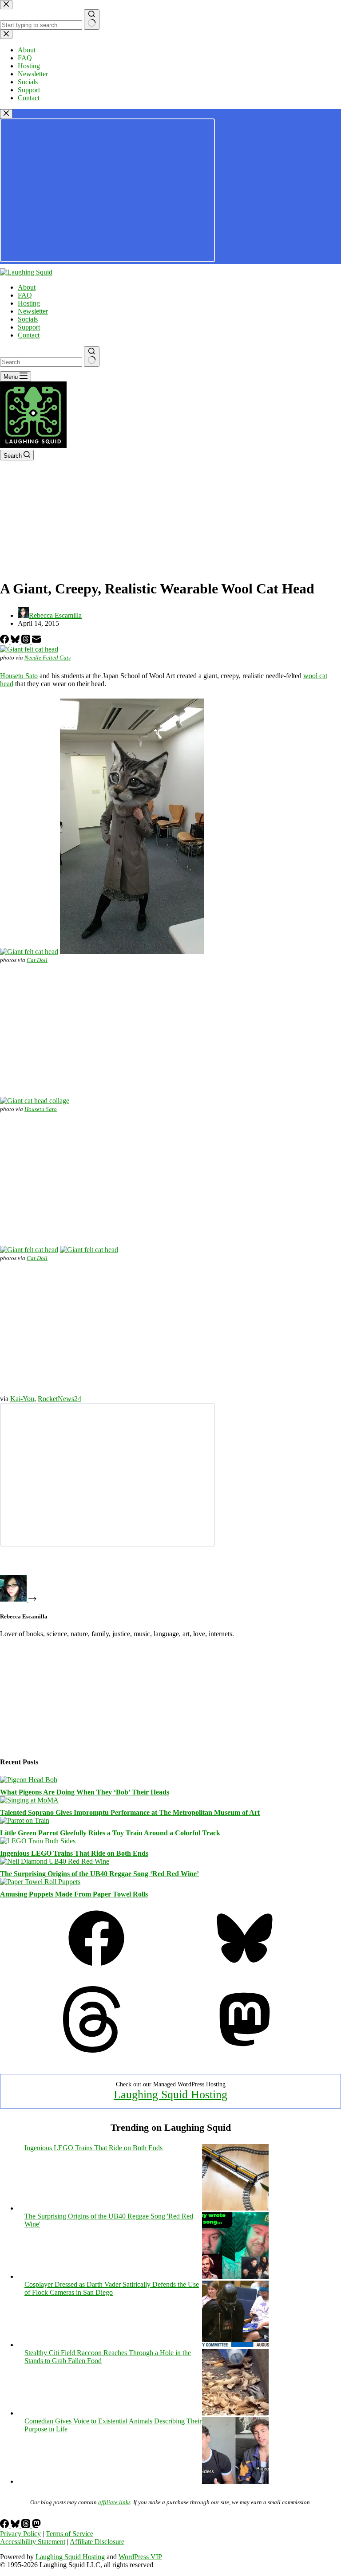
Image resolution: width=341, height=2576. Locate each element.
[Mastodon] (245, 2050)
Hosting (29, 303)
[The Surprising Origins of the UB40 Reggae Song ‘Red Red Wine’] (55, 1861)
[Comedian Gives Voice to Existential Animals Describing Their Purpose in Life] (235, 2481)
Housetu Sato (19, 676)
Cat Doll (37, 960)
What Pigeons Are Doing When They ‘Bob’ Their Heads (85, 1792)
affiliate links (114, 2502)
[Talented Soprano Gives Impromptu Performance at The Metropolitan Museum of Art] (29, 1800)
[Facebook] (5, 641)
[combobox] (41, 362)
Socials (28, 319)
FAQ (25, 295)
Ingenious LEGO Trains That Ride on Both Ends (74, 1853)
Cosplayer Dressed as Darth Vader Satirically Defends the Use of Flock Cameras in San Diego (112, 2288)
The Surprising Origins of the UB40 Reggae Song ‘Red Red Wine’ (99, 1874)
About (27, 287)
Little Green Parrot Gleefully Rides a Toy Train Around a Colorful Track (110, 1833)
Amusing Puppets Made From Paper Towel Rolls (74, 1894)
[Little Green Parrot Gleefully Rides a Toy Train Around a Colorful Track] (25, 1820)
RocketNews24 (59, 1399)
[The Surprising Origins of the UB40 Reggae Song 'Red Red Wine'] (235, 2276)
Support (29, 327)
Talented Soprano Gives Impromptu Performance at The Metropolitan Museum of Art (130, 1812)
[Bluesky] (16, 641)
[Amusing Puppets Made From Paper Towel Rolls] (40, 1882)
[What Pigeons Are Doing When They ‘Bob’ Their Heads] (29, 1780)
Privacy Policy (20, 2534)
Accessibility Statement (33, 2542)
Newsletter (33, 311)
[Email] (36, 641)
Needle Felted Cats (48, 658)
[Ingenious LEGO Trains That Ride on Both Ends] (38, 1841)
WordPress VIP (140, 2557)
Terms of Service (69, 2534)
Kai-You (22, 1399)
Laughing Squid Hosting (170, 2095)
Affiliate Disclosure (97, 2542)
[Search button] (92, 357)
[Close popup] (6, 114)
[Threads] (27, 641)
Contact (29, 335)
